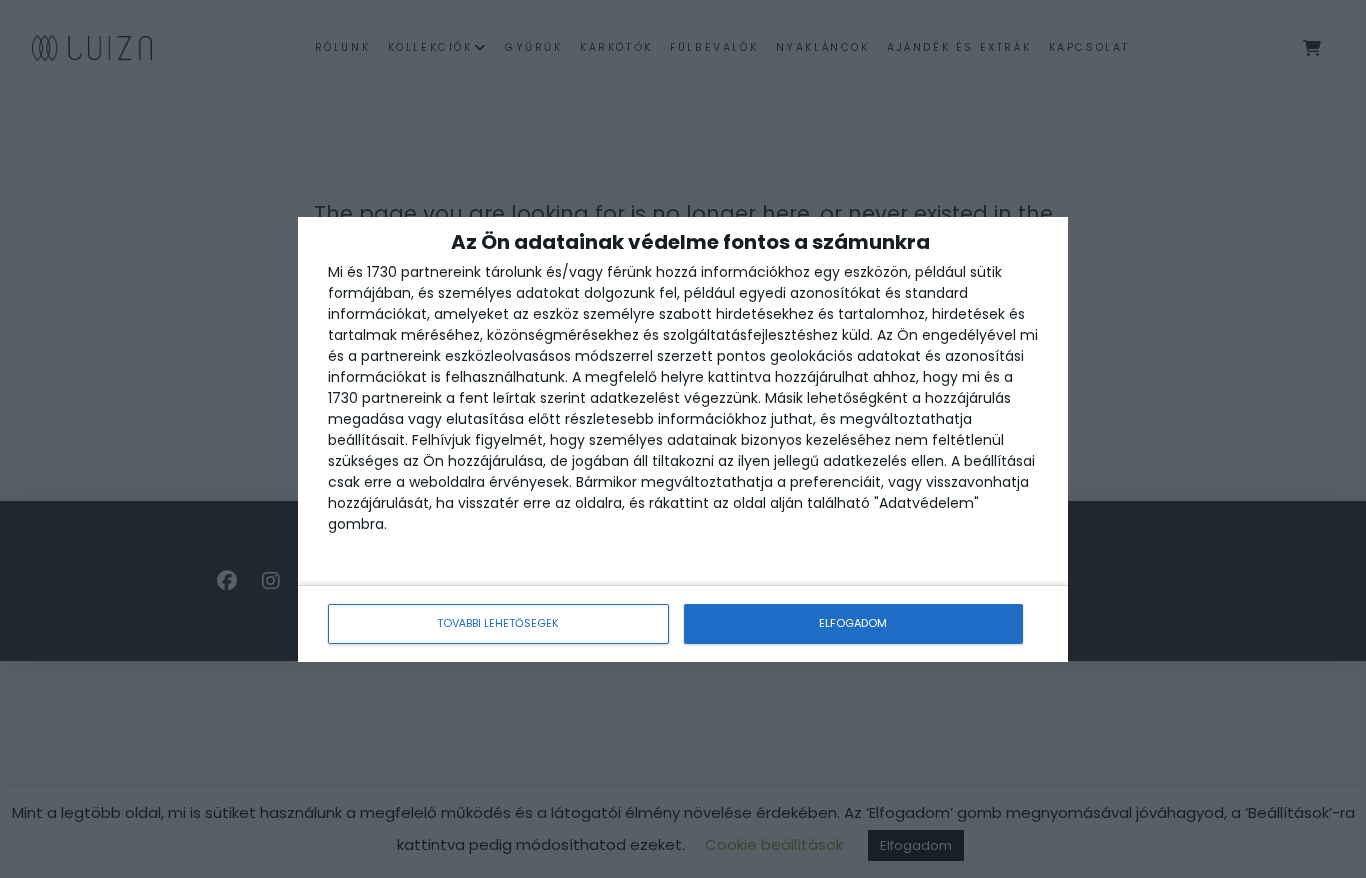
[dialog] (683, 439)
